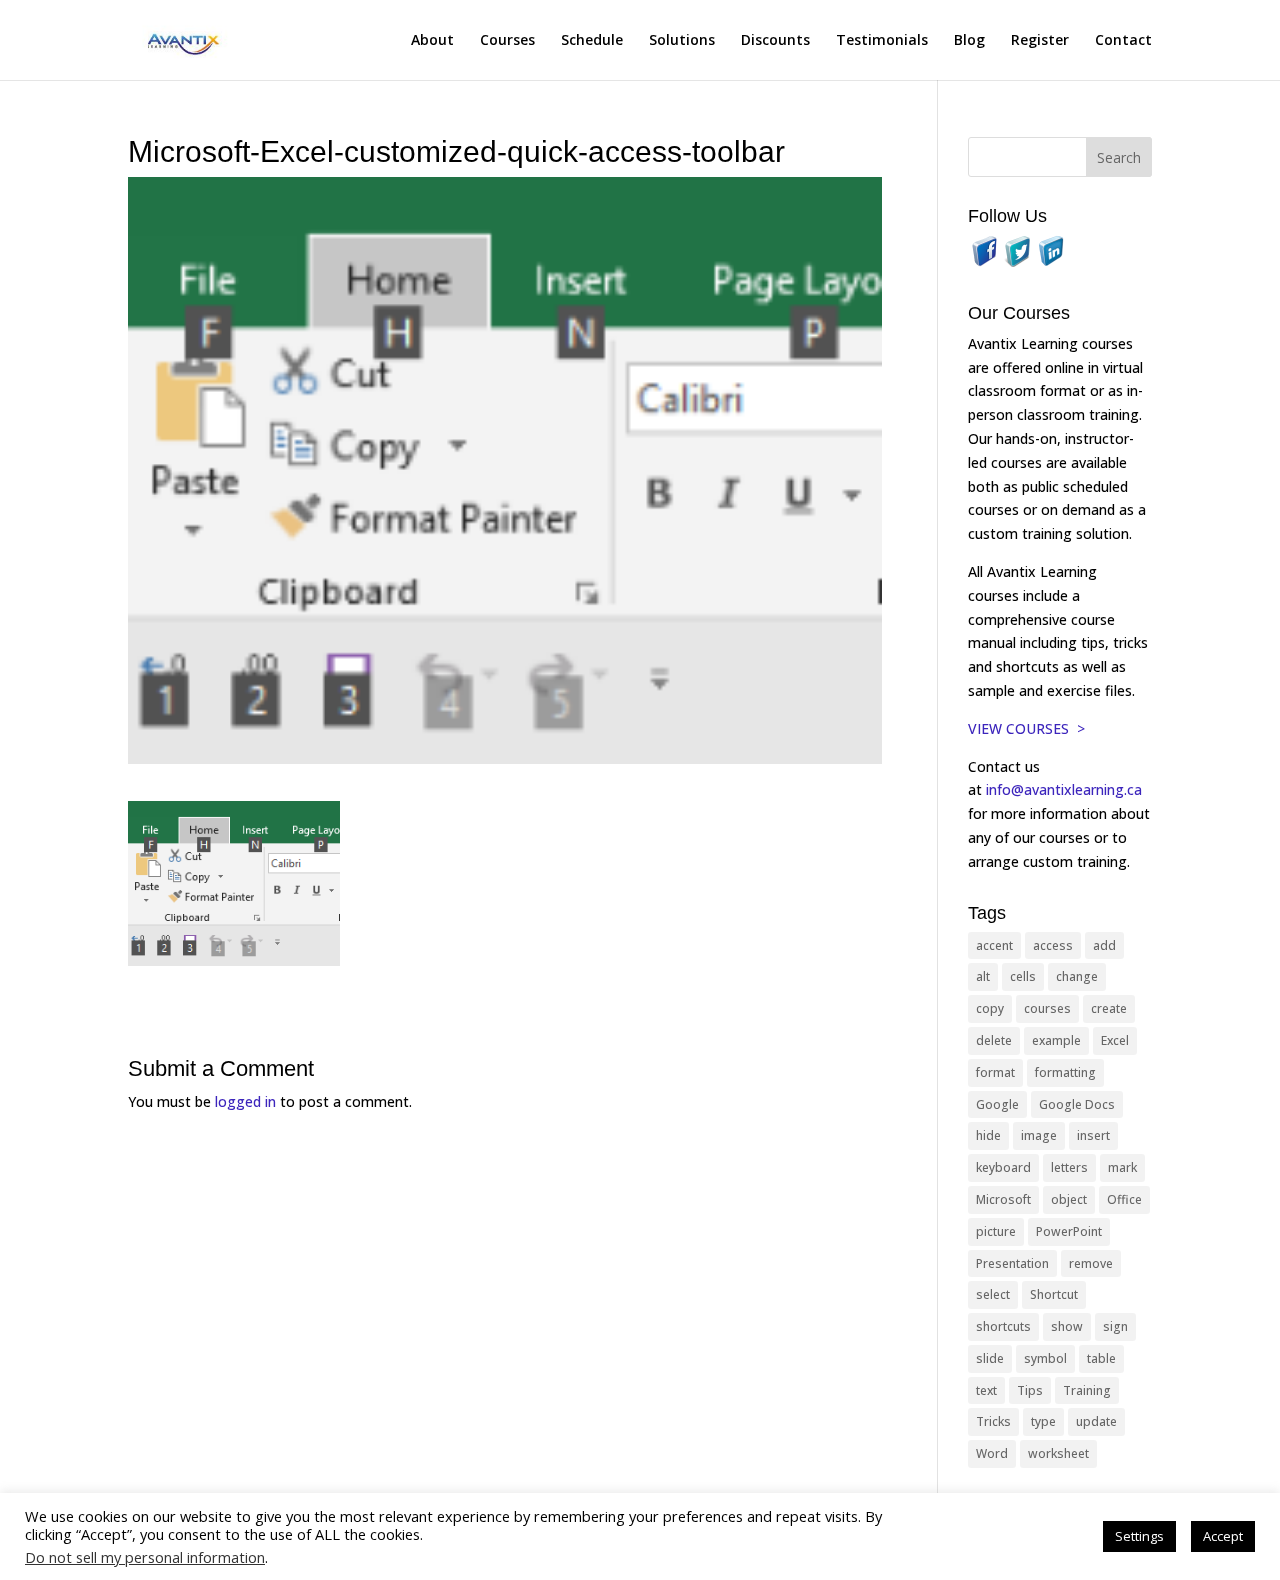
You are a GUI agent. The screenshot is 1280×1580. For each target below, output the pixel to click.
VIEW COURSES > (1026, 728)
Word (992, 1453)
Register (1040, 41)
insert (1093, 1135)
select (993, 1294)
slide (990, 1358)
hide (988, 1135)
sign (1115, 1326)
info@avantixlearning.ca (1066, 789)
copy (990, 1008)
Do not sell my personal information (145, 1557)
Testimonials (882, 41)
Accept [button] (1223, 1536)
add (1104, 945)
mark (1122, 1167)
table (1101, 1358)
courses (1047, 1008)
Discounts (775, 41)
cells (1023, 976)
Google (997, 1104)
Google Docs (1077, 1104)
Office (1124, 1199)
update (1096, 1421)
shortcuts (1003, 1326)
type (1043, 1421)
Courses (507, 41)
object (1069, 1199)
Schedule (592, 41)
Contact (1123, 41)
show (1067, 1326)
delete (994, 1040)
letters (1069, 1167)
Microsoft (1003, 1199)
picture (996, 1231)
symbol (1045, 1358)
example (1056, 1040)
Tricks (993, 1421)
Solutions (682, 41)
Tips (1030, 1390)
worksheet (1058, 1453)
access (1053, 945)
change (1077, 976)
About (432, 41)
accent (994, 945)
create (1109, 1008)
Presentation (1012, 1263)
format (995, 1072)
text (986, 1390)
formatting (1065, 1072)
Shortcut (1054, 1294)
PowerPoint (1069, 1231)
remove (1091, 1263)
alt (983, 976)
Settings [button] (1139, 1536)
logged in (245, 1101)
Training (1087, 1390)
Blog (969, 41)
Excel (1115, 1040)
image (1039, 1135)
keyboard (1003, 1167)
